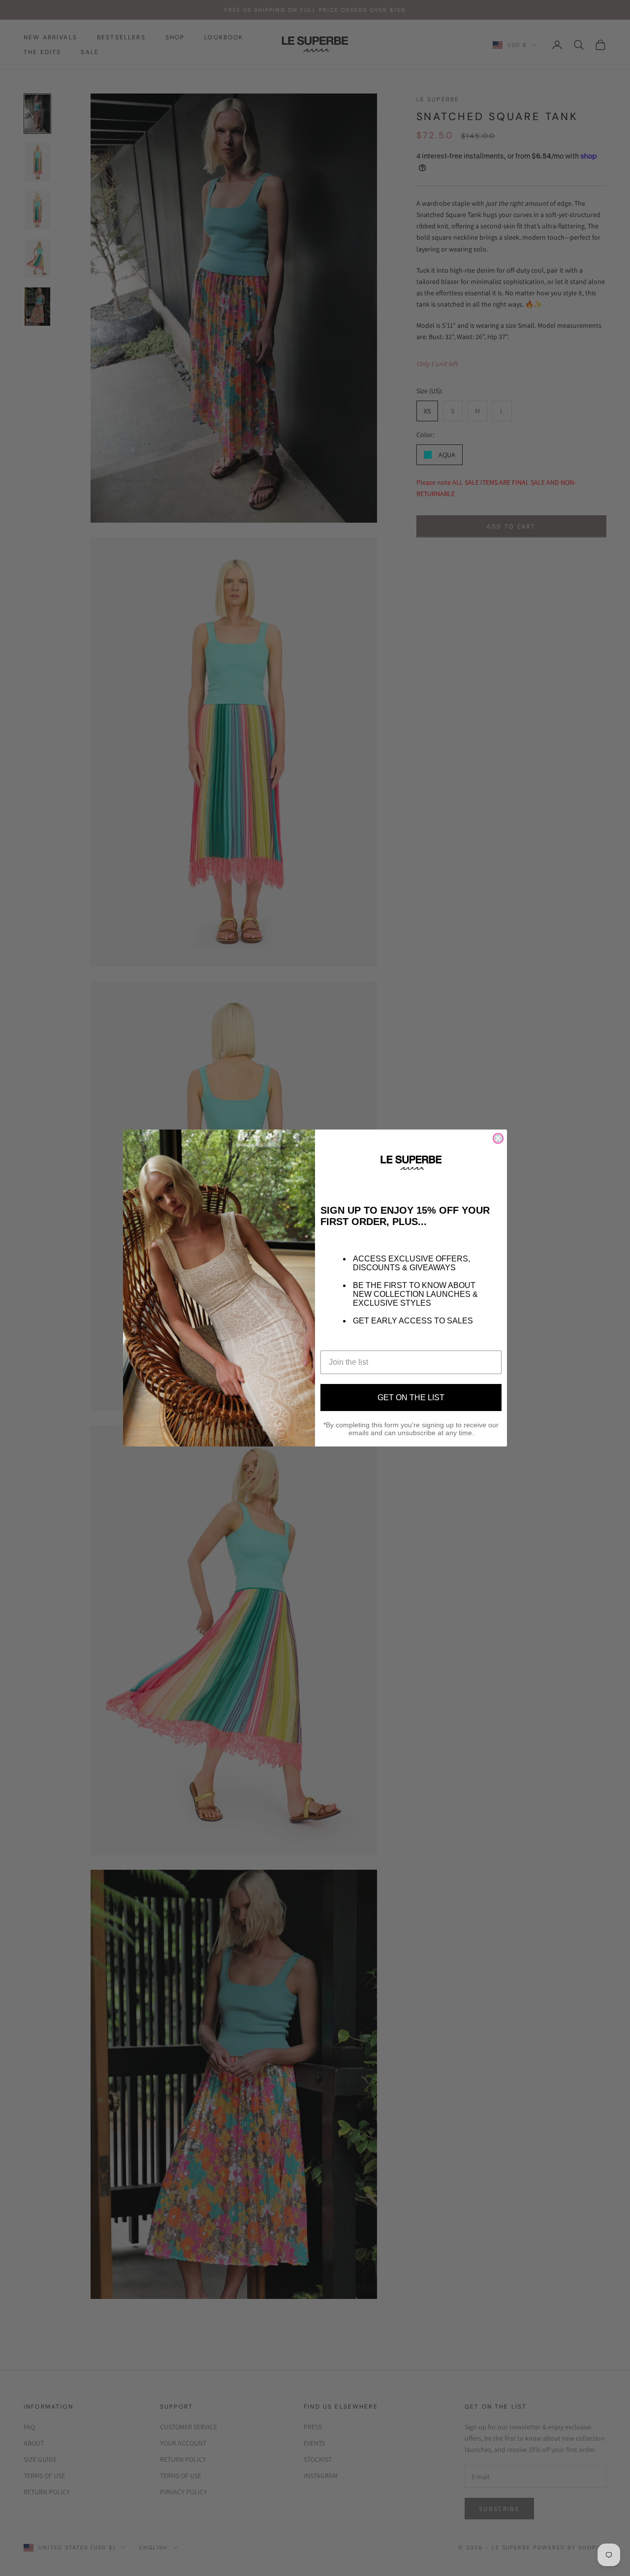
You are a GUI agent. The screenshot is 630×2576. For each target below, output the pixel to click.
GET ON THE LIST (411, 1398)
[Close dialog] (498, 1138)
